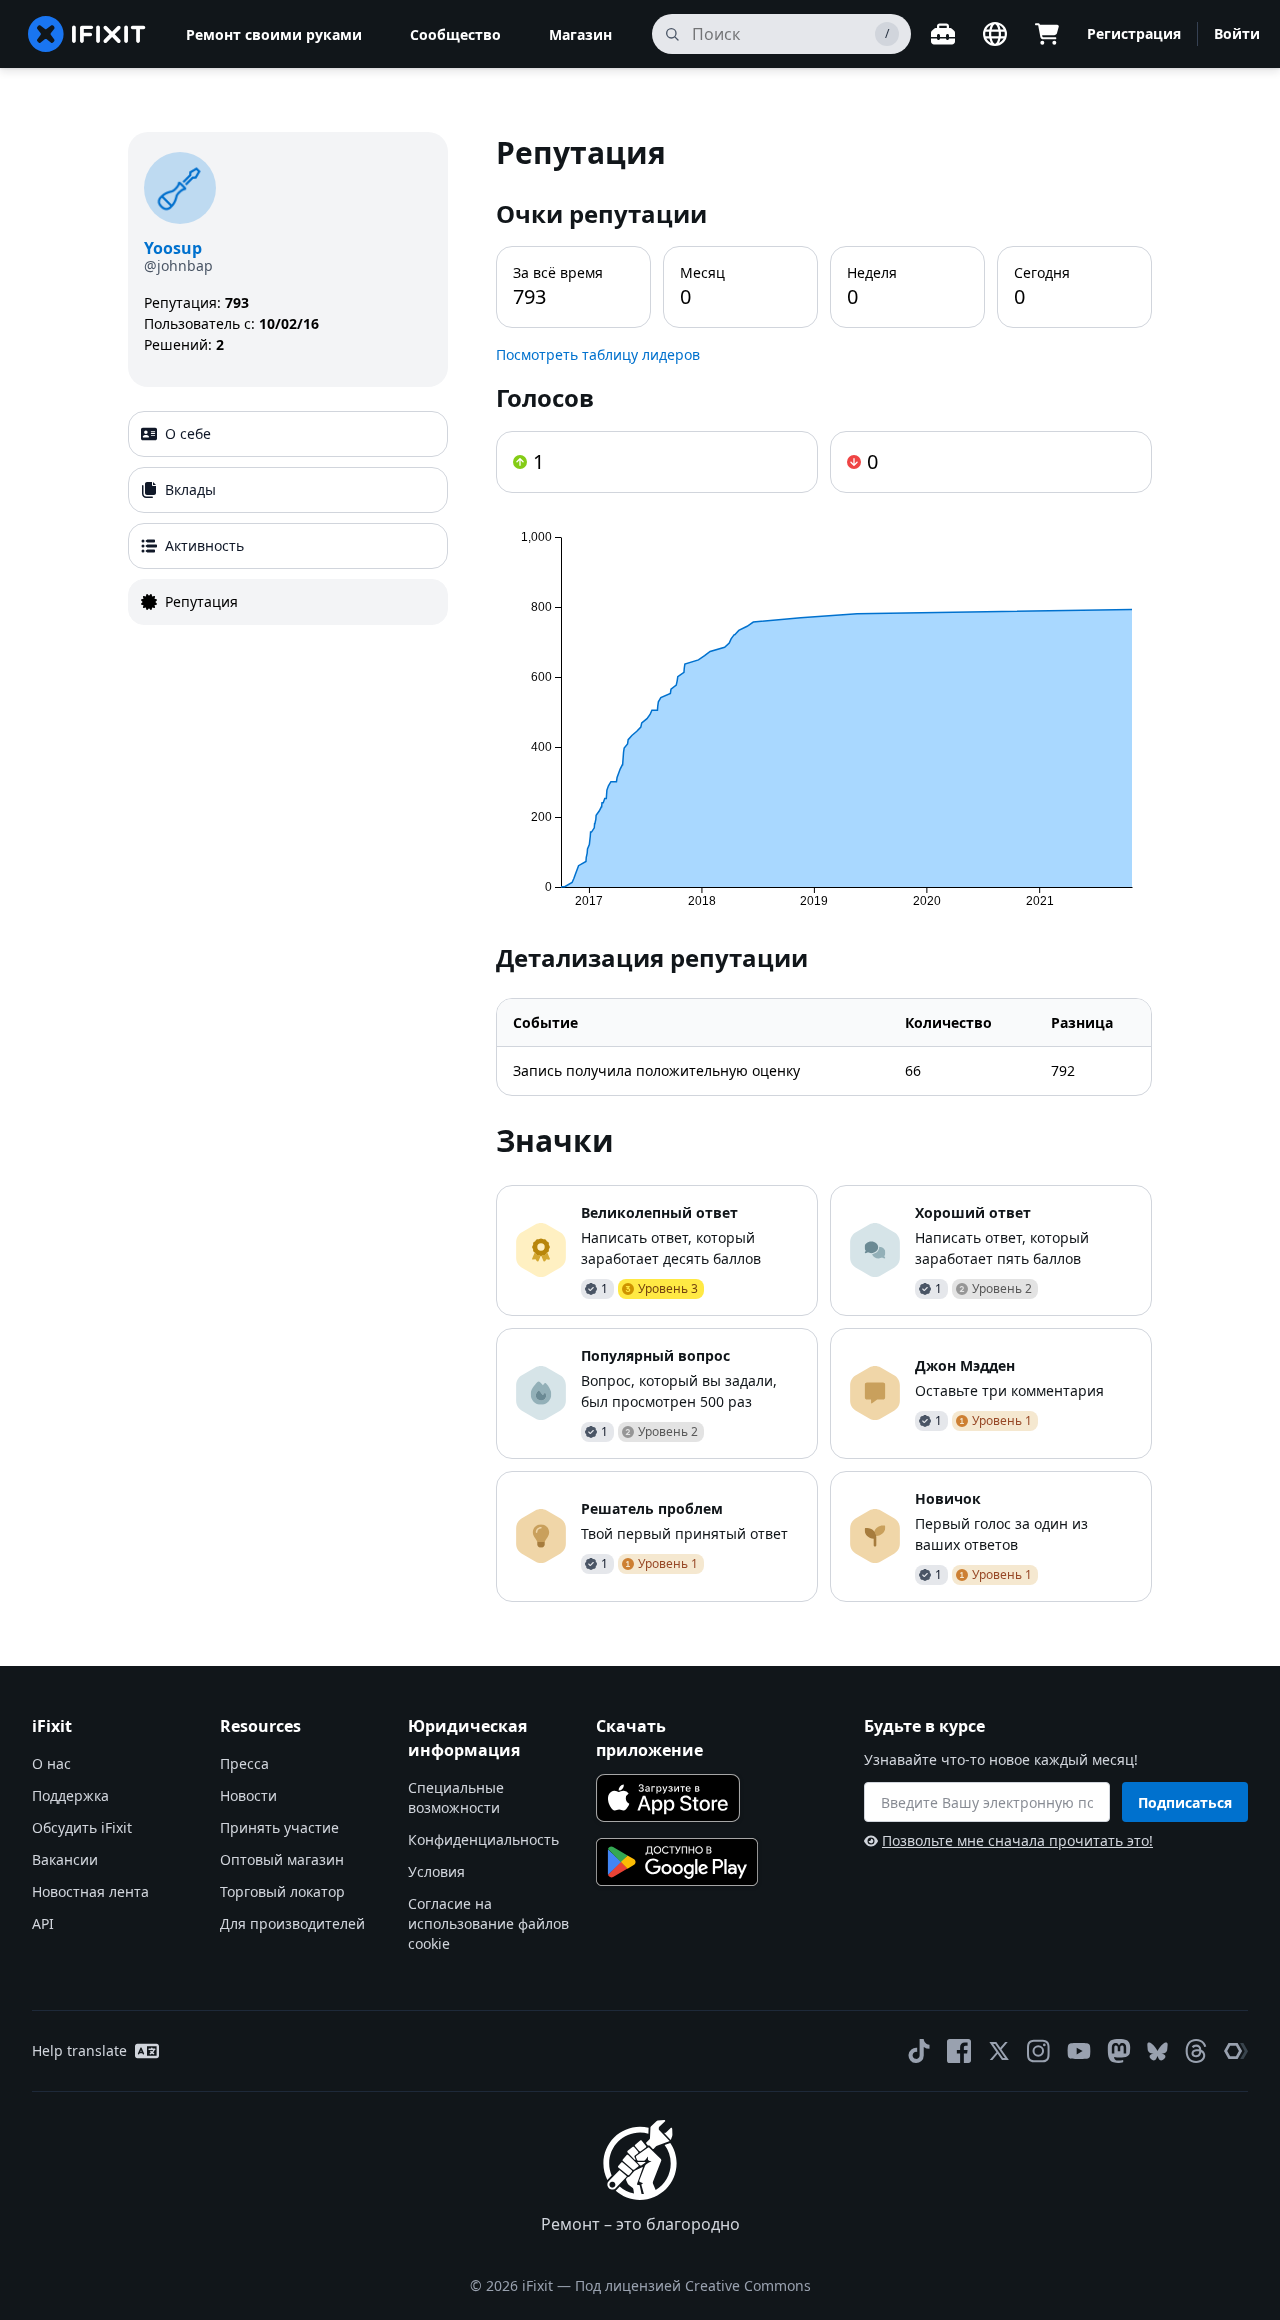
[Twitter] (999, 2051)
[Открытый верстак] (943, 34)
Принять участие (279, 1827)
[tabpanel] (824, 867)
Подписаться (1185, 1802)
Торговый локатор (282, 1891)
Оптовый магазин (282, 1859)
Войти (1237, 33)
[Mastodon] (1119, 2051)
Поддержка (70, 1795)
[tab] (288, 434)
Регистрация (1134, 33)
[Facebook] (959, 2051)
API (43, 1923)
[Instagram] (1039, 2051)
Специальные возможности (456, 1797)
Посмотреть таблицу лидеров (598, 354)
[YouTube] (1079, 2051)
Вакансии (65, 1859)
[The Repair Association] (1236, 2051)
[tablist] (288, 518)
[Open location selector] (995, 34)
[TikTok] (919, 2051)
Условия (436, 1871)
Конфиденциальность (483, 1839)
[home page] (87, 34)
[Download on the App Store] (668, 1798)
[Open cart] (1047, 34)
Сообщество (455, 34)
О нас (51, 1763)
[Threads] (1196, 2051)
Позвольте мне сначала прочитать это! (1017, 1840)
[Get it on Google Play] (677, 1862)
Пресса (244, 1763)
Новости (248, 1795)
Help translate (79, 2050)
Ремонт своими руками (274, 34)
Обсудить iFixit (82, 1827)
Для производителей (292, 1923)
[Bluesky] (1157, 2051)
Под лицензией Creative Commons (693, 2285)
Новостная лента (90, 1891)
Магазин (580, 34)
